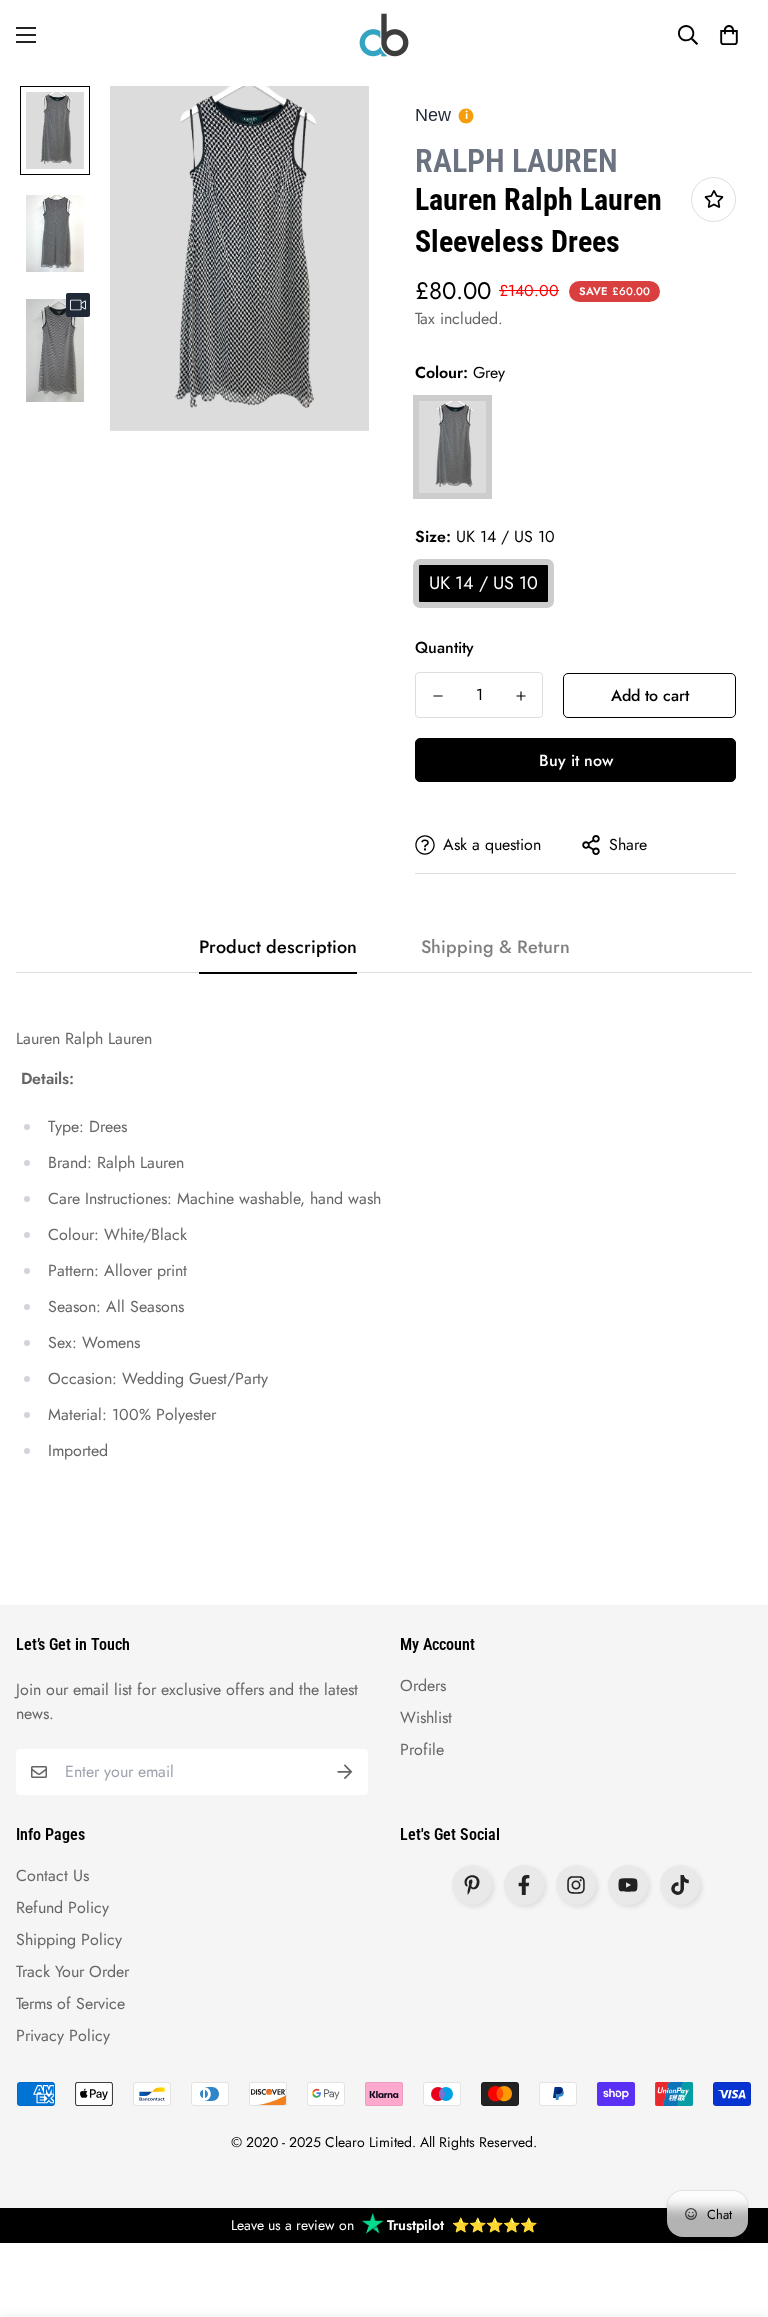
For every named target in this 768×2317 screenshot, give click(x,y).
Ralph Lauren (516, 161)
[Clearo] (384, 35)
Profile (422, 1749)
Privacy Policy (63, 2035)
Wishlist (426, 1717)
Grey (452, 447)
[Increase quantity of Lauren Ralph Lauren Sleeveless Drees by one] (520, 696)
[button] (729, 35)
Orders (423, 1685)
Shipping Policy (69, 1939)
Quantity (444, 647)
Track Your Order (72, 1971)
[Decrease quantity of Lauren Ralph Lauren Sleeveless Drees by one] (437, 696)
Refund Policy (62, 1907)
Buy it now (576, 760)
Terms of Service (70, 2003)
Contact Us (52, 1875)
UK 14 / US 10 (483, 583)
